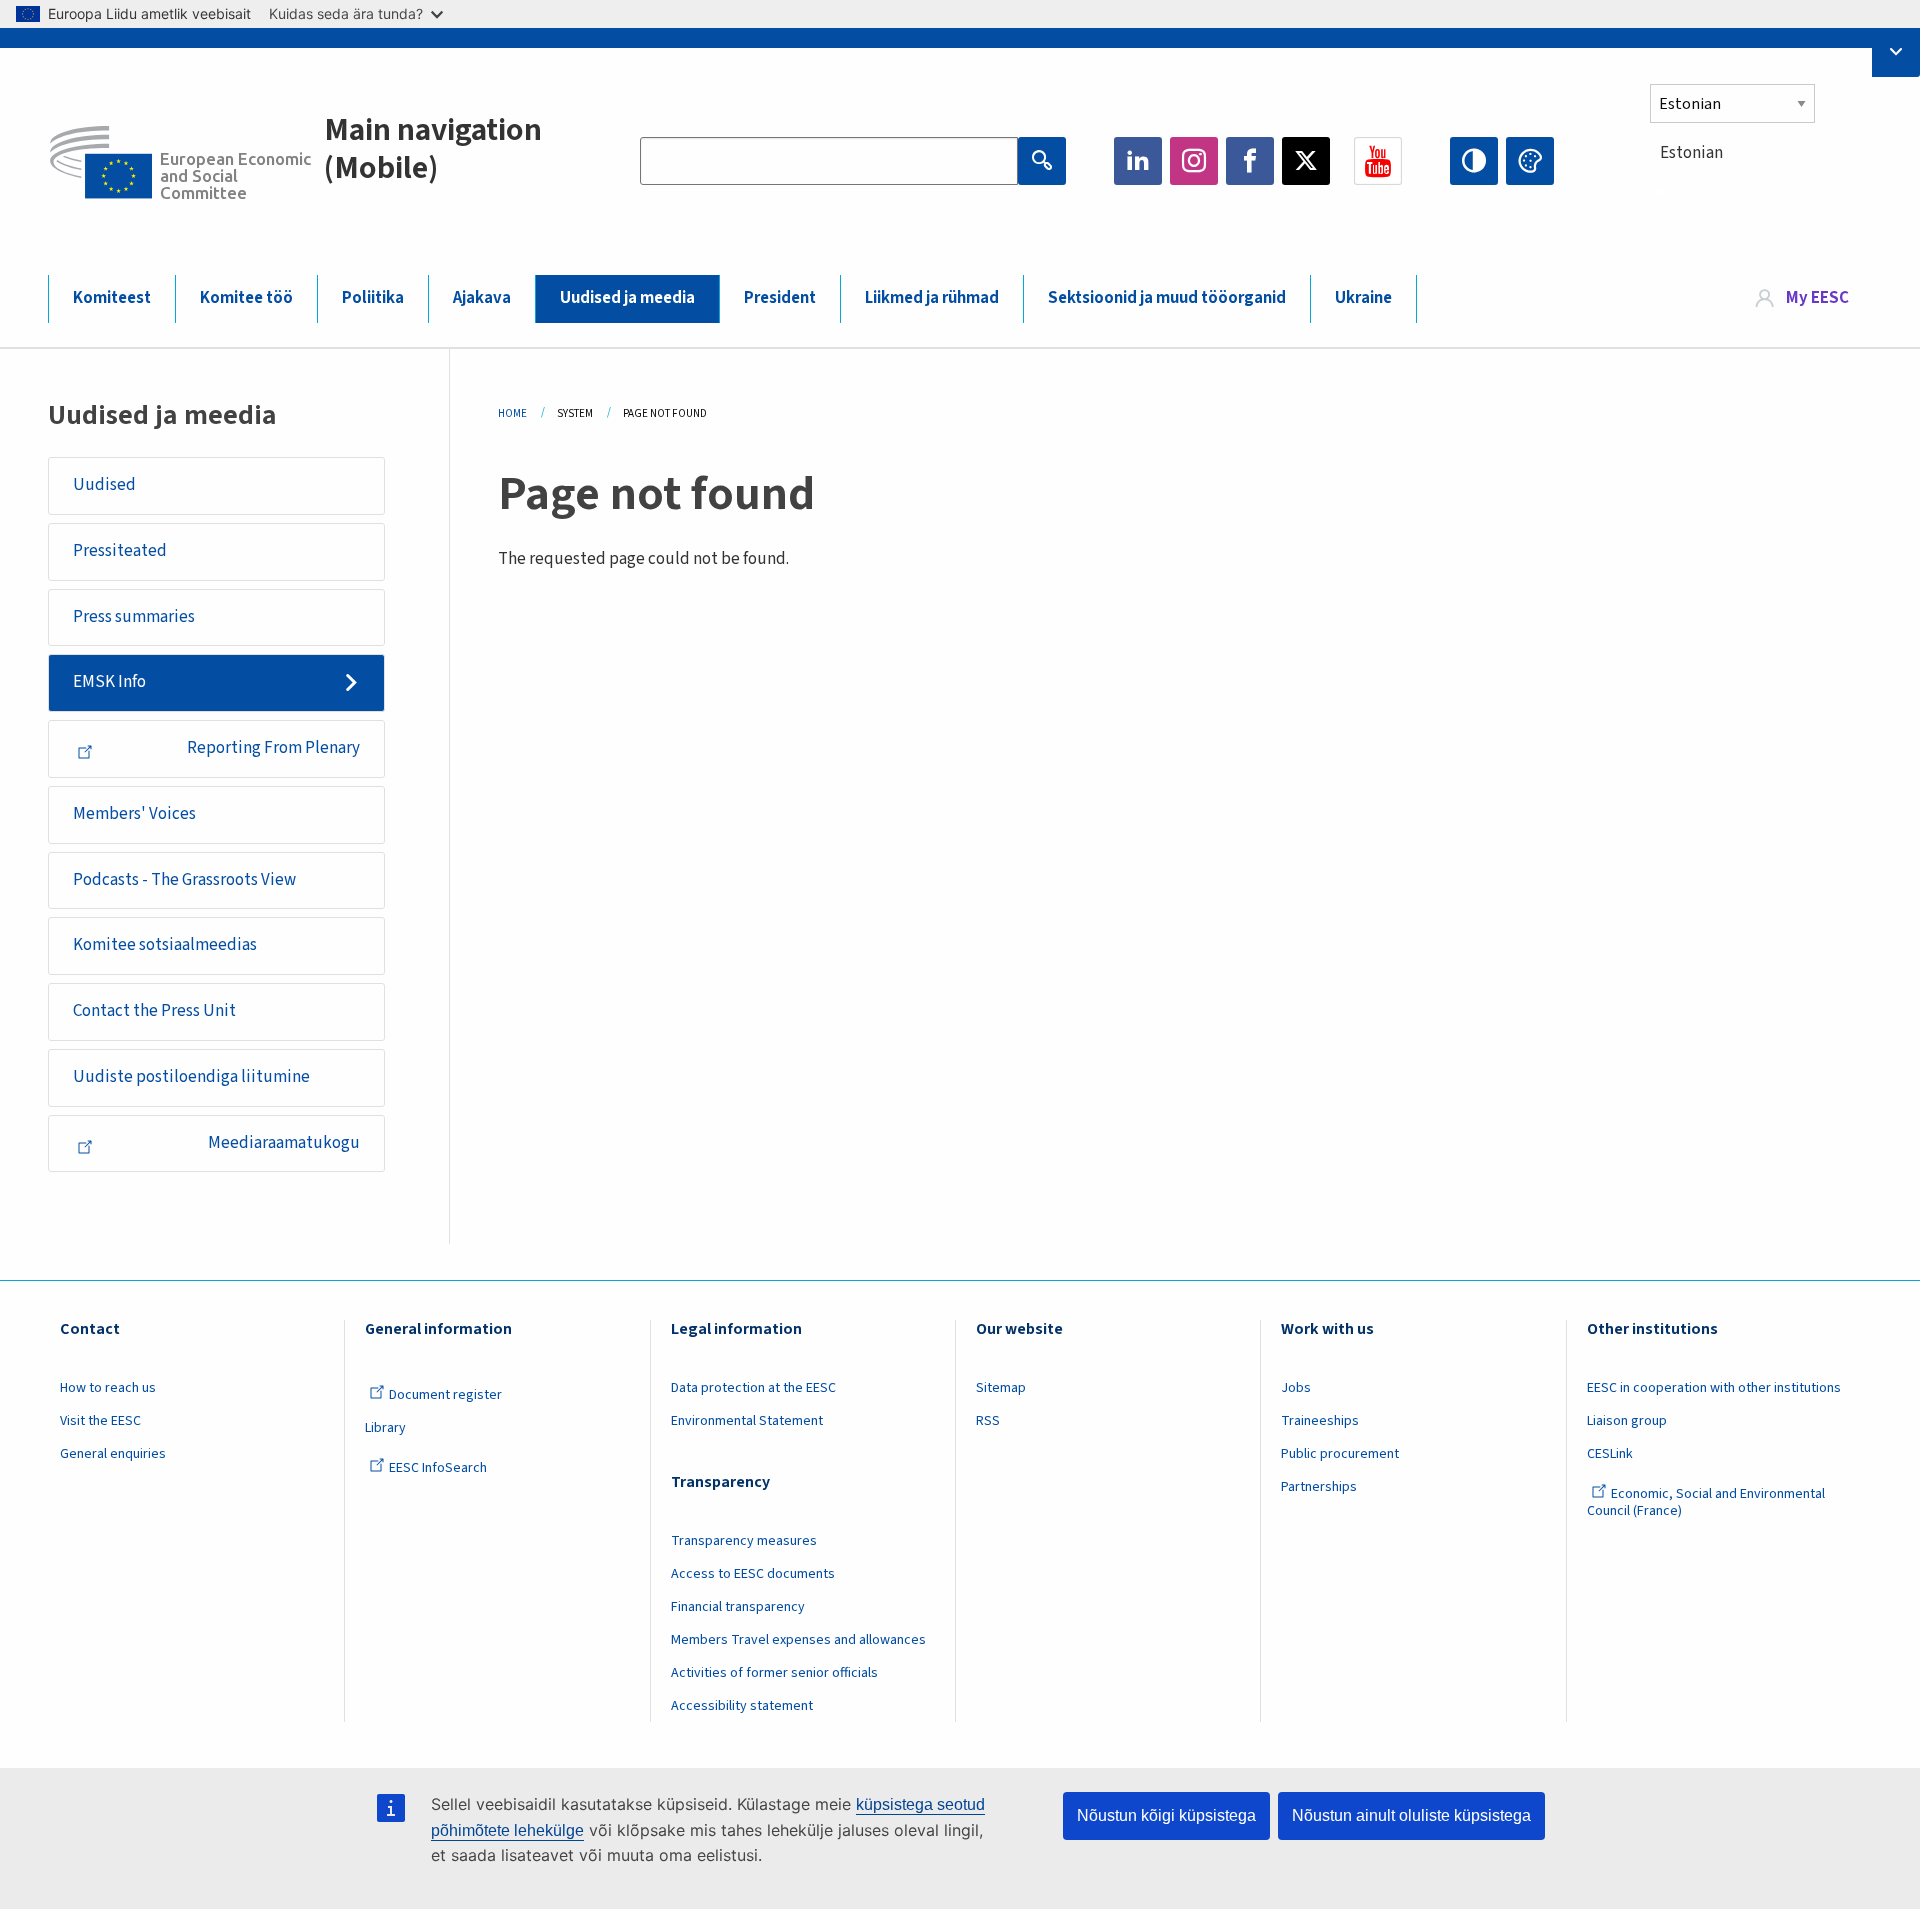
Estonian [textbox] (1691, 153)
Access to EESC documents (753, 1574)
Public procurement (1340, 1454)
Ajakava (482, 298)
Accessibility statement (742, 1706)
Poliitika (373, 298)
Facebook (1250, 161)
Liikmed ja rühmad (932, 298)
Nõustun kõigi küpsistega (1166, 1815)
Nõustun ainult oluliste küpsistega (1411, 1815)
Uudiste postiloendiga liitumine (191, 1077)
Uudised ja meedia (627, 298)
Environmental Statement (747, 1421)
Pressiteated (120, 551)
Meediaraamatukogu (284, 1143)
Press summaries (134, 617)
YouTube (1378, 161)
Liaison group (1627, 1421)
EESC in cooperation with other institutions (1714, 1388)
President (780, 298)
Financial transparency (738, 1607)
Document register (445, 1395)
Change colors (1530, 161)
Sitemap (1001, 1388)
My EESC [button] (1817, 298)
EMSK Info (109, 682)
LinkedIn (1138, 161)
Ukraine (1363, 298)
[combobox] (1761, 189)
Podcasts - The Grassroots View (184, 880)
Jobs (1296, 1388)
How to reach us (108, 1388)
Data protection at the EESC (753, 1388)
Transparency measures (744, 1541)
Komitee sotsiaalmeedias (165, 945)
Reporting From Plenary (273, 748)
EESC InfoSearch (438, 1468)
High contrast (1474, 161)
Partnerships (1319, 1487)
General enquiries (113, 1454)
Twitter (1306, 161)
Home (512, 413)
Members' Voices (134, 814)
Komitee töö (246, 298)
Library (385, 1428)
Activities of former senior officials (774, 1673)
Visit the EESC (100, 1421)
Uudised (104, 485)
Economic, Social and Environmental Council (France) (1706, 1502)
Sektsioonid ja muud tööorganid (1167, 298)
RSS (988, 1421)
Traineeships (1320, 1421)
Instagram (1194, 161)
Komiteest (112, 298)
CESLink (1610, 1454)
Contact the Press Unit (154, 1011)
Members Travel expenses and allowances (798, 1640)
